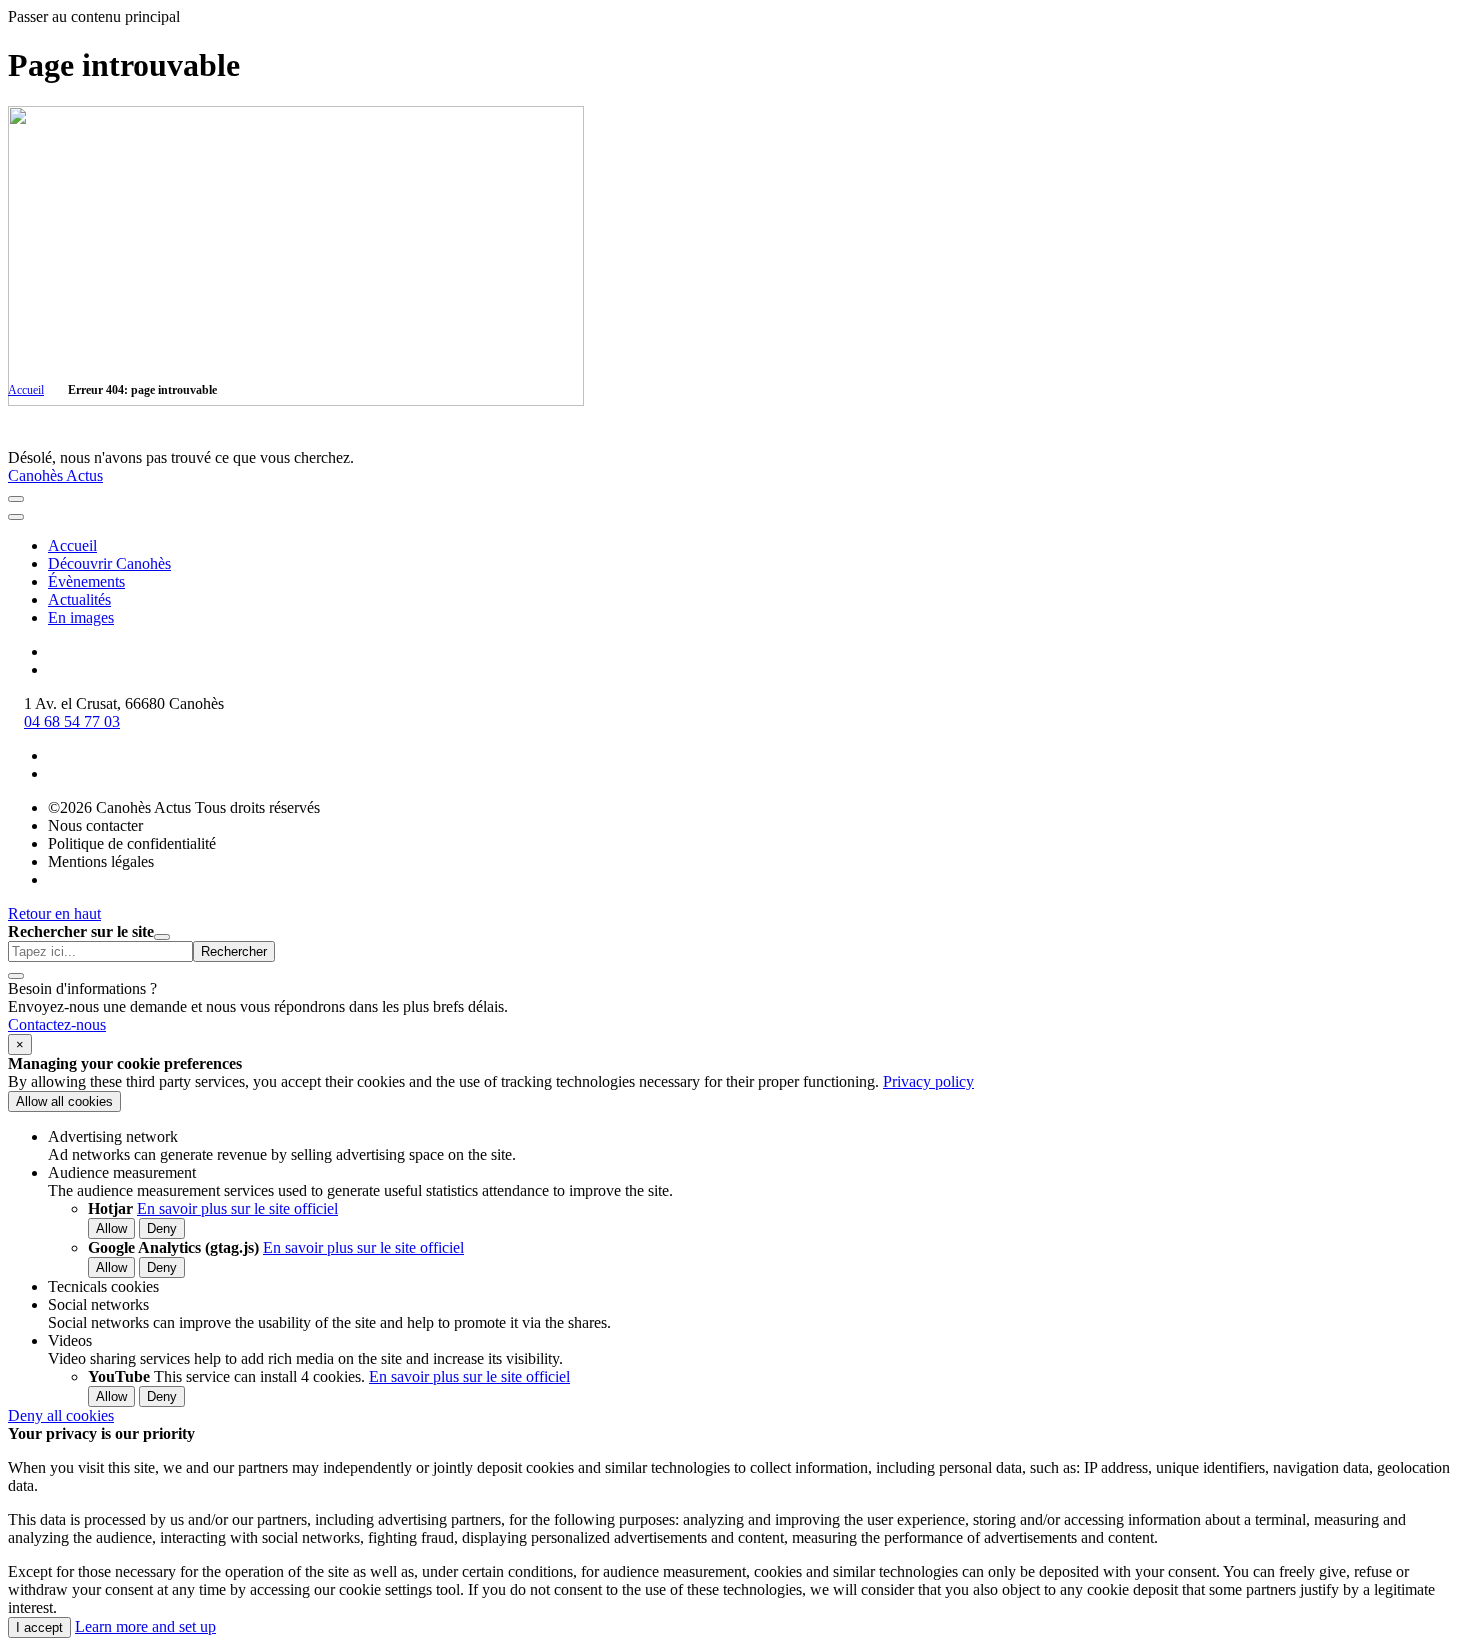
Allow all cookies (64, 1101)
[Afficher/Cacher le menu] (16, 499)
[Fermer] (16, 517)
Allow (111, 1228)
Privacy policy (928, 1081)
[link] (57, 1024)
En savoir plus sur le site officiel (237, 1208)
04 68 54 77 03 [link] (72, 721)
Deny (162, 1228)
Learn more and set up (145, 1626)
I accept (39, 1627)
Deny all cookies (61, 1415)
